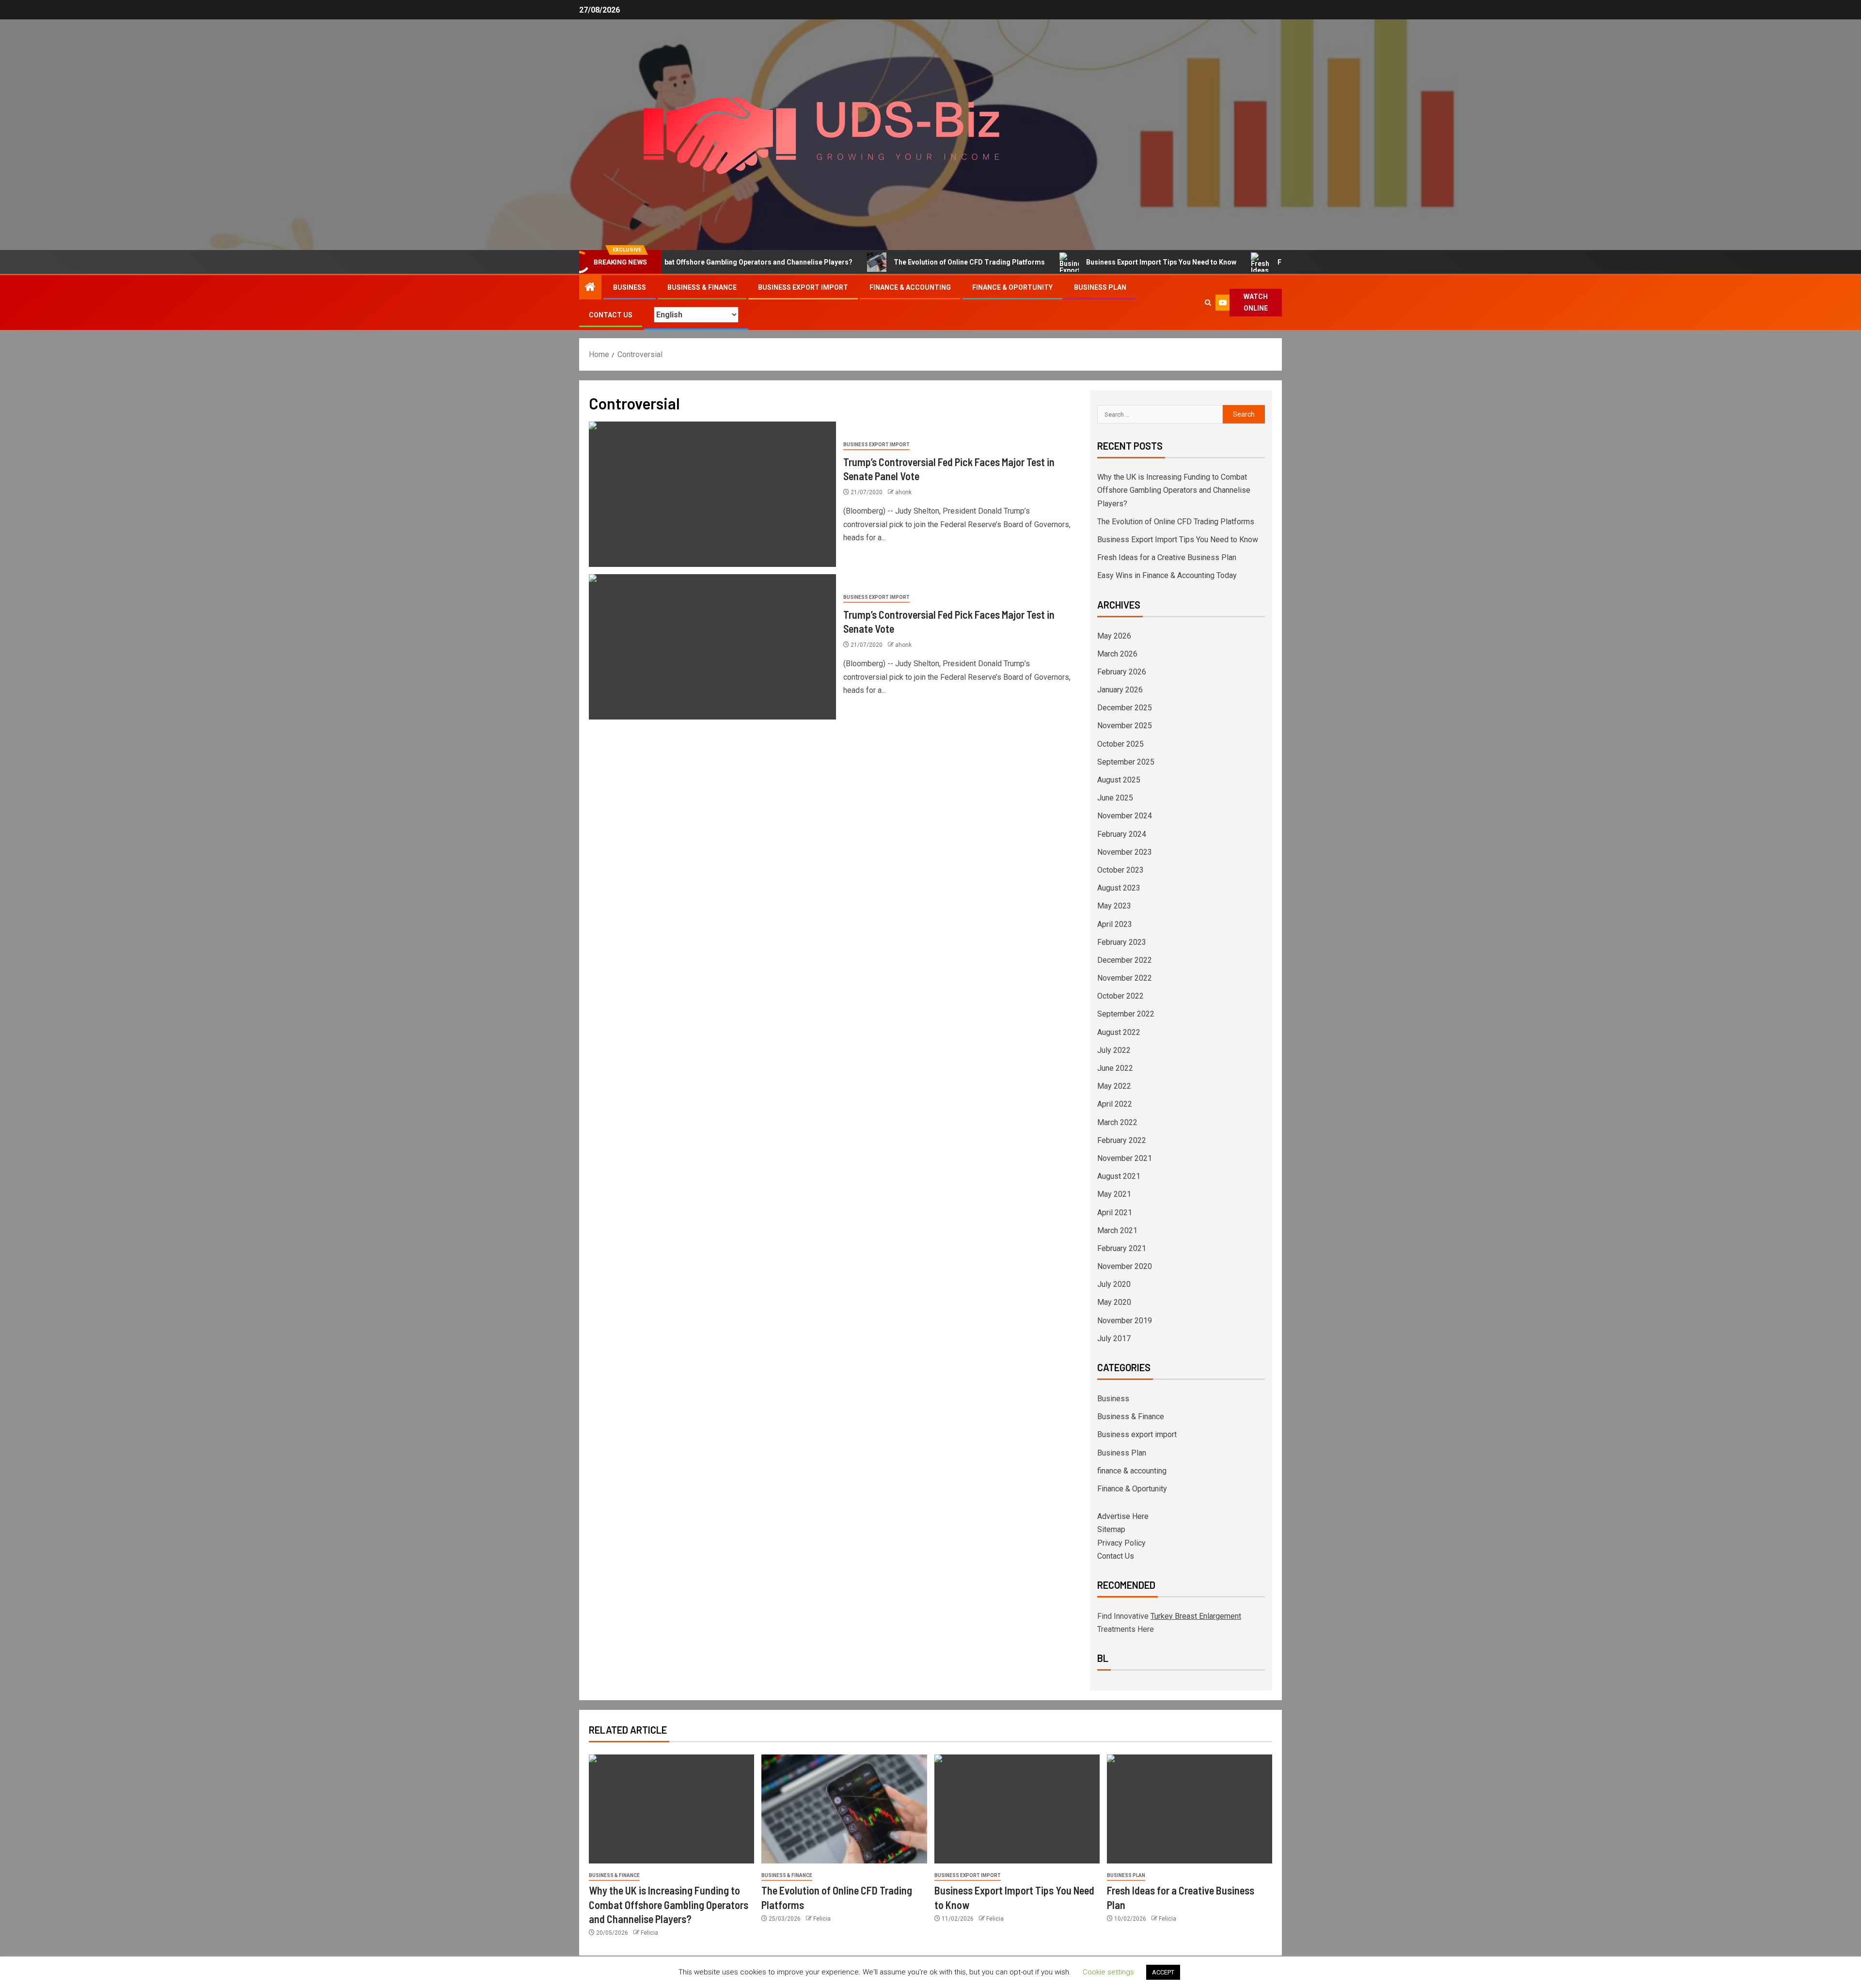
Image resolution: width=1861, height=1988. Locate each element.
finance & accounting (910, 287)
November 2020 (1125, 1266)
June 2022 (1115, 1068)
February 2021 (1122, 1248)
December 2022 (1125, 960)
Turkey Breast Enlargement (1196, 1616)
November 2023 (1125, 852)
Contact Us (611, 315)
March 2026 (1117, 654)
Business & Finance (702, 287)
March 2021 (1117, 1230)
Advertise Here (1123, 1516)
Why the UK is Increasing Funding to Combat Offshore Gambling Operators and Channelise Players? (1174, 490)
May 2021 (1114, 1194)
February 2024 (1122, 834)
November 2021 (1125, 1158)
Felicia (649, 1933)
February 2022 (1122, 1140)
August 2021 (1119, 1176)
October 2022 (1120, 996)
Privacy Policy (1121, 1543)
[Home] (590, 288)
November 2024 (1125, 816)
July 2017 (1114, 1338)
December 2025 (1125, 708)
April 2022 (1115, 1104)
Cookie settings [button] (1108, 1972)
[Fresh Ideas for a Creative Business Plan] (1190, 1809)
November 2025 (1125, 726)
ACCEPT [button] (1163, 1972)
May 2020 (1114, 1302)
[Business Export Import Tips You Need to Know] (1017, 1809)
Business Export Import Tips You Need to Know (1087, 262)
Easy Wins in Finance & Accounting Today (1167, 575)
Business (630, 287)
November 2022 (1125, 978)
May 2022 (1114, 1086)
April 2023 (1115, 924)
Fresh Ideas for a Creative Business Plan (1268, 262)
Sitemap (1111, 1529)
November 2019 (1125, 1321)
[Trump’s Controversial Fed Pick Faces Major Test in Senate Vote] (712, 647)
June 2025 (1115, 798)
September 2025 (1126, 762)
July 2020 (1114, 1284)
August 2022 (1119, 1032)
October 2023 (1120, 870)
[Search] (1208, 303)
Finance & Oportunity (1012, 287)
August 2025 (1119, 780)
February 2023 (1122, 942)
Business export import (803, 287)
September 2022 (1126, 1014)
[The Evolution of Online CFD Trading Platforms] (844, 1809)
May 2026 (1114, 636)
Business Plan (1100, 287)
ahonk (903, 492)
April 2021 (1115, 1213)
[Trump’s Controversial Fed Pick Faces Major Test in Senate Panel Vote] (712, 494)
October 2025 (1120, 744)
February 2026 (1122, 672)
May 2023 (1114, 906)
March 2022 (1117, 1122)
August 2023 (1119, 888)
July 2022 (1114, 1050)
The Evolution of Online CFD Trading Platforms (895, 262)
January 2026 (1120, 690)
